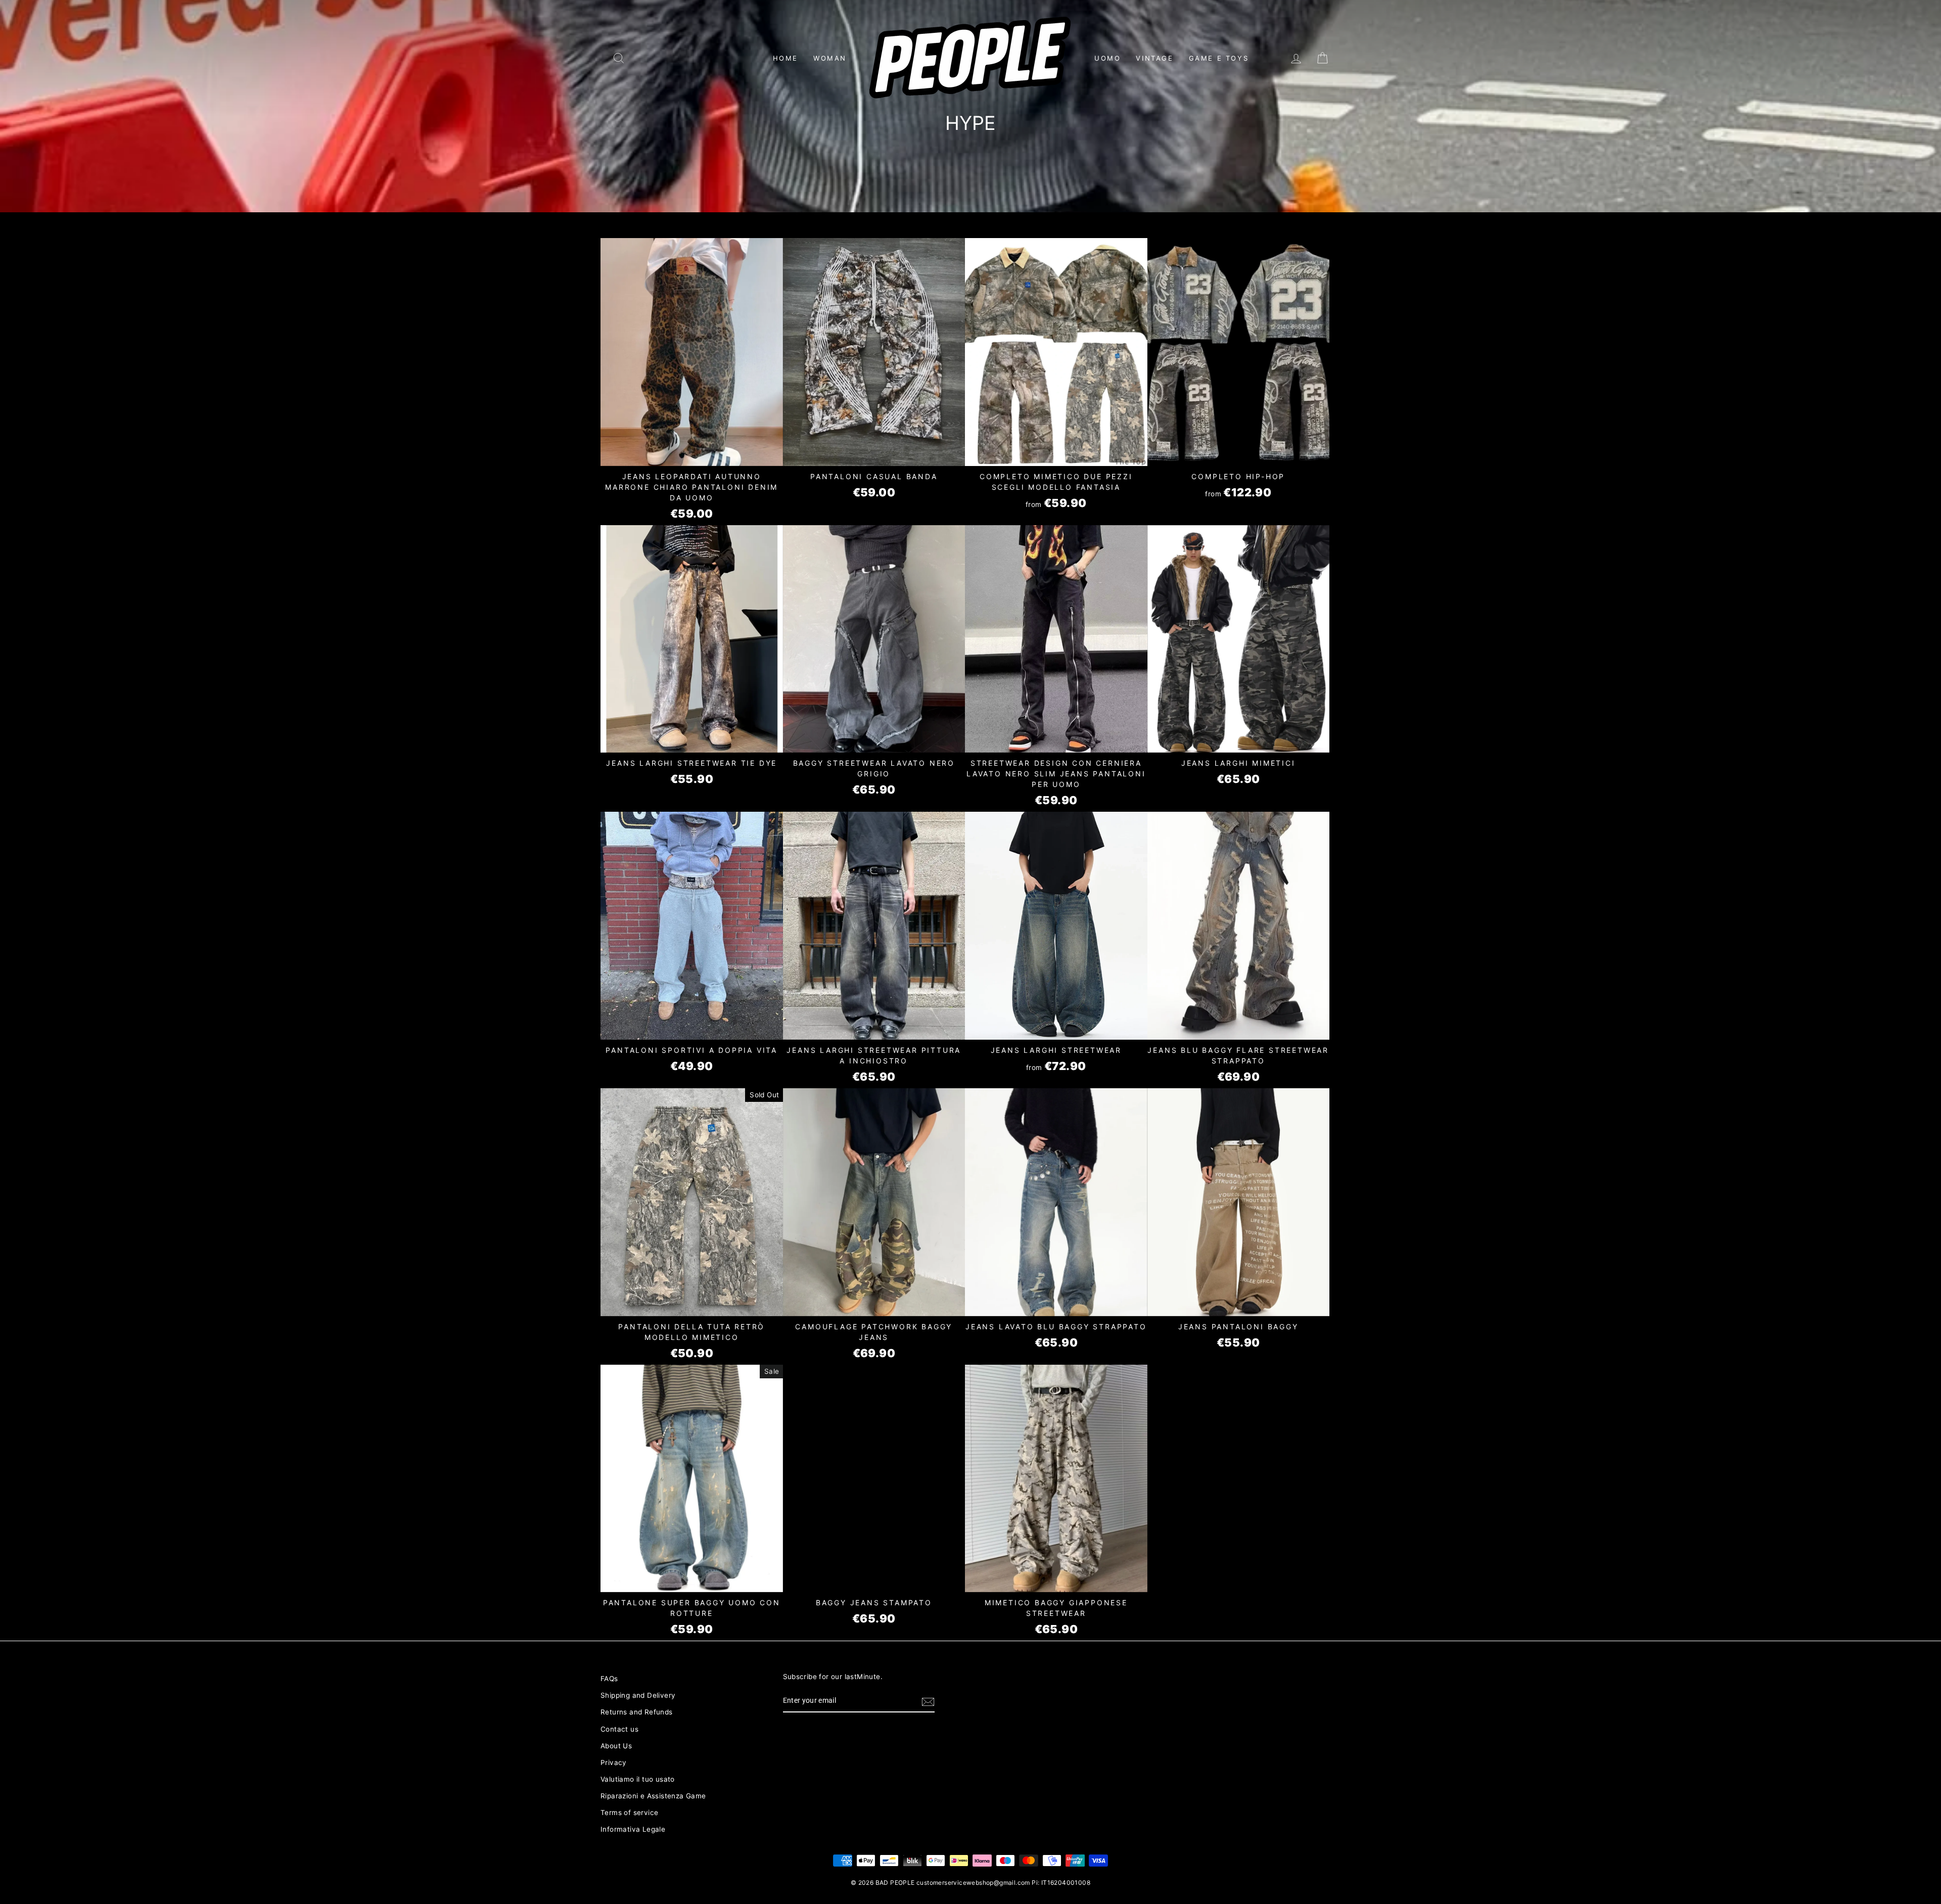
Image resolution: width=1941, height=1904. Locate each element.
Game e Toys (1219, 58)
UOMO (1107, 58)
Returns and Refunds (637, 1712)
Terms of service (629, 1813)
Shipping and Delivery (638, 1695)
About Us (616, 1746)
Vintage (1154, 58)
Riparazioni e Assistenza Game (653, 1796)
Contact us (619, 1729)
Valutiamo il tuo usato (638, 1779)
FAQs (609, 1679)
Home (785, 58)
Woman (830, 58)
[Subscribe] (928, 1701)
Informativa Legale (633, 1829)
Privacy (614, 1762)
